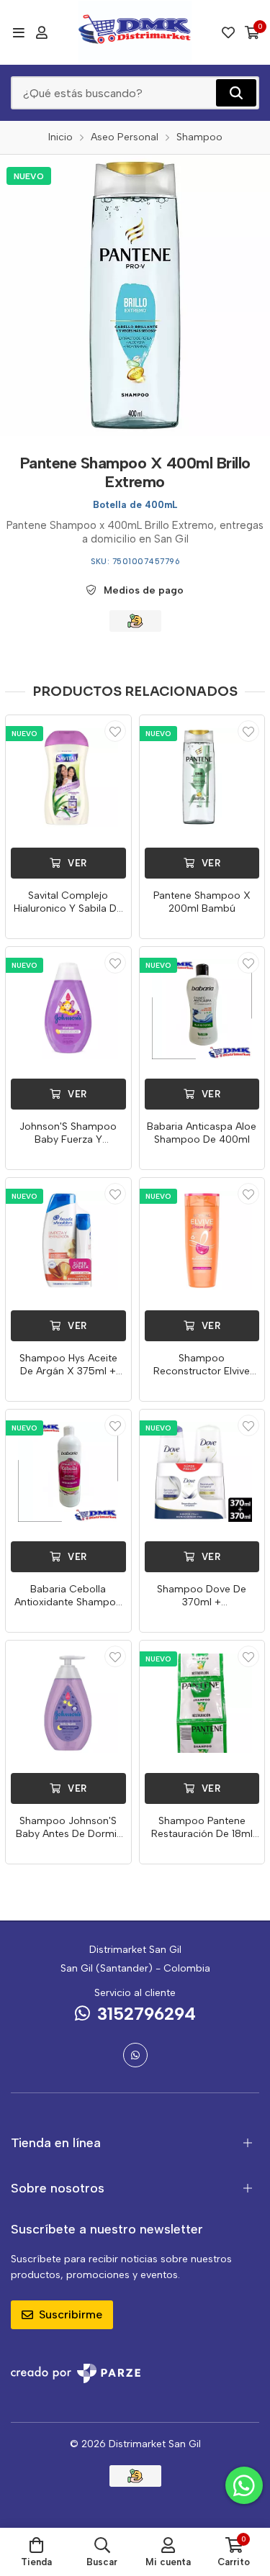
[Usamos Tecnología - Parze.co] (76, 2373)
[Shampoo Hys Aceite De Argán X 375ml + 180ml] (68, 1241)
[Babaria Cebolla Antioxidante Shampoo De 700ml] (68, 1472)
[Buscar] (236, 93)
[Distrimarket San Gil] (135, 32)
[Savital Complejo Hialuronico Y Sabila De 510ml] (68, 778)
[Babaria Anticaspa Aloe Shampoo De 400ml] (202, 1010)
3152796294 (147, 2014)
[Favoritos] (228, 32)
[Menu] (18, 32)
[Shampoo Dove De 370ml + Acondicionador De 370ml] (202, 1472)
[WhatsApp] (135, 2055)
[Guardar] (115, 731)
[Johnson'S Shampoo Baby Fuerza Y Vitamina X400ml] (68, 1010)
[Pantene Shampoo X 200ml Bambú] (202, 778)
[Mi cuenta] (42, 32)
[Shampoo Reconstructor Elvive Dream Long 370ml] (202, 1241)
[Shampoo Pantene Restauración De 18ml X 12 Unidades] (202, 1703)
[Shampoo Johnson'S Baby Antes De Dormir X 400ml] (68, 1703)
